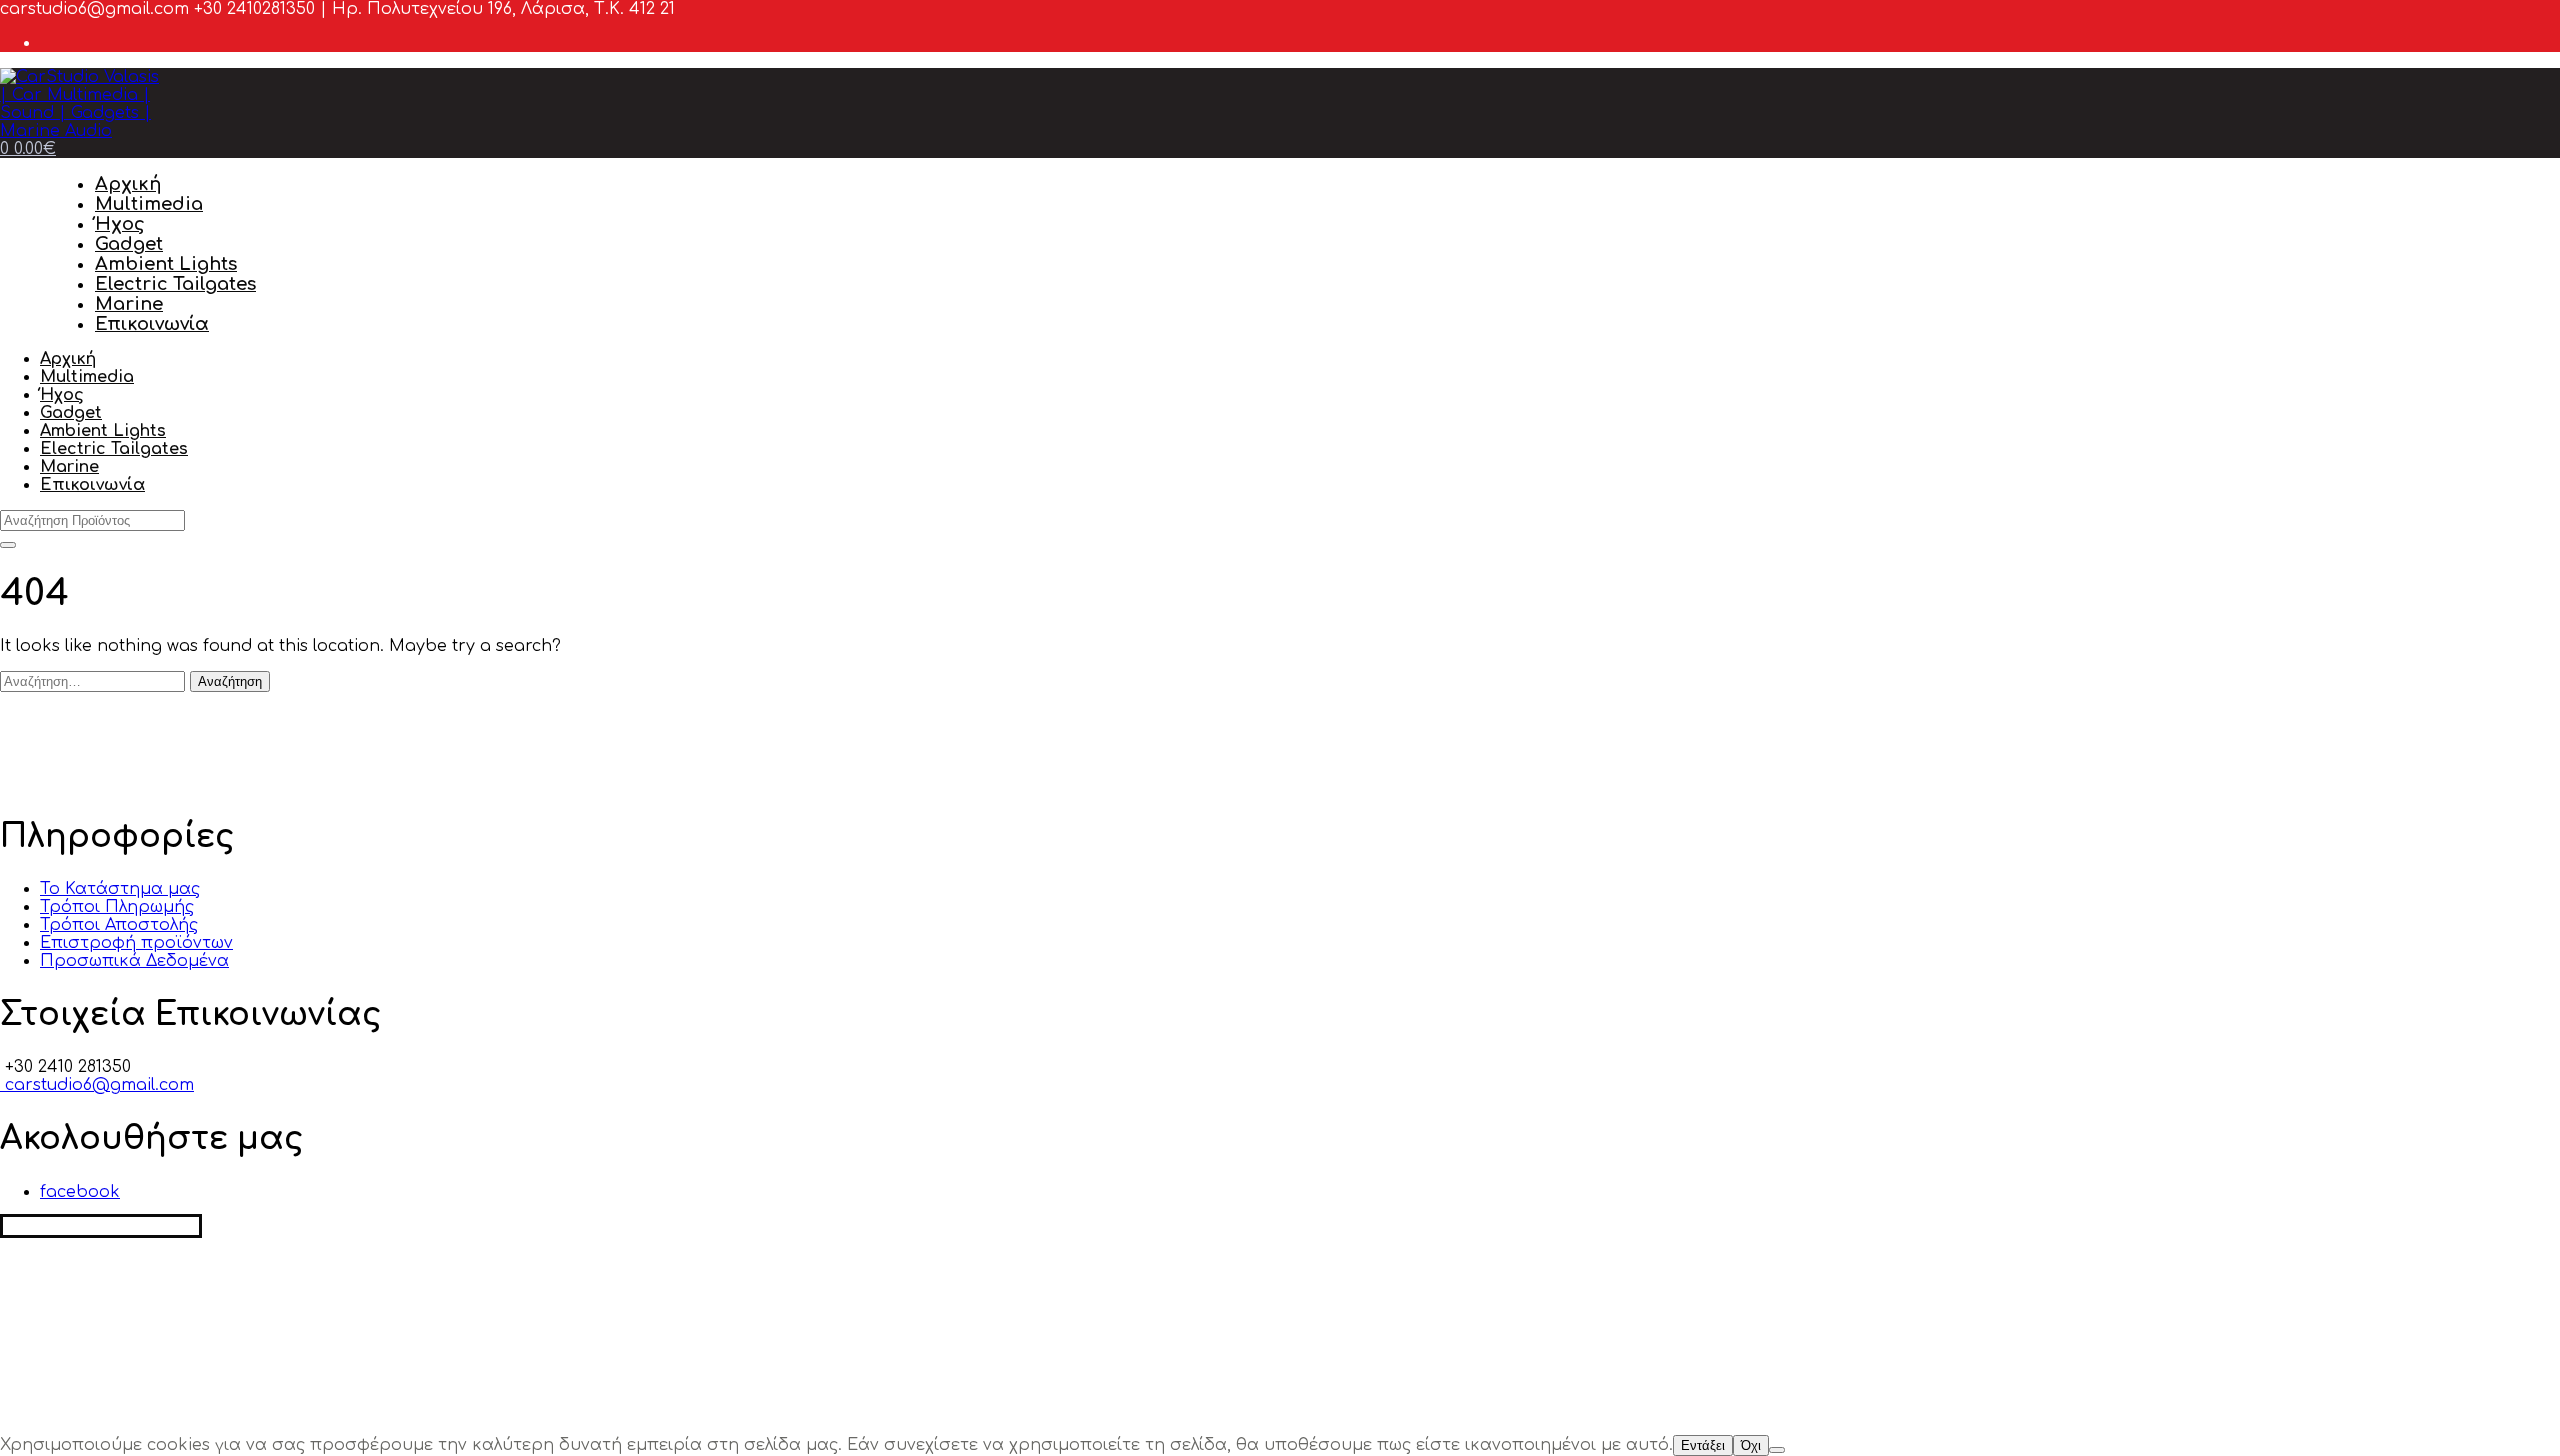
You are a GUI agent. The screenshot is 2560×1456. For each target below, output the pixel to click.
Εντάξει (1703, 1445)
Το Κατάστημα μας (120, 889)
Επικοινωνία (152, 324)
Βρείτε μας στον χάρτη (101, 1226)
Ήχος (120, 224)
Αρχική (128, 184)
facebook (80, 1192)
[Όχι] (1777, 1450)
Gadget (129, 244)
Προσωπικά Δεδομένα (134, 961)
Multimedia (149, 204)
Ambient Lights (166, 264)
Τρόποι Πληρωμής (117, 907)
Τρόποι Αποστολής (119, 925)
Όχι (1751, 1445)
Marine (129, 304)
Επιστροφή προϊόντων (136, 943)
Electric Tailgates (175, 284)
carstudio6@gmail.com (97, 1085)
